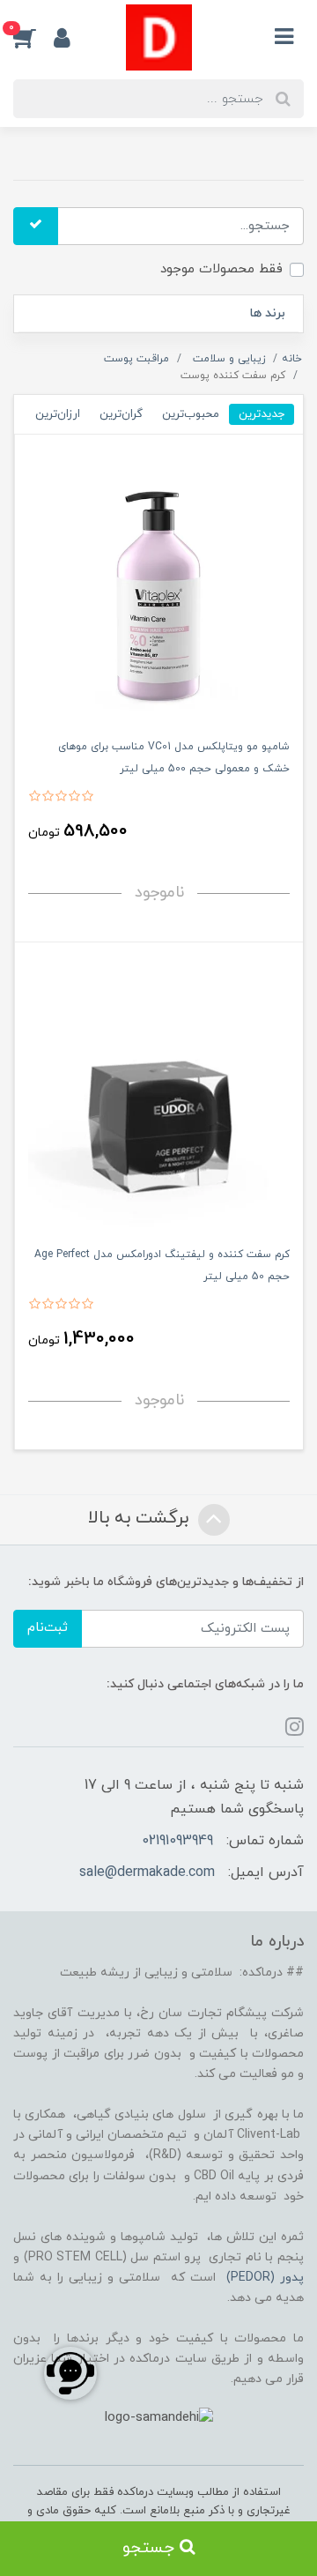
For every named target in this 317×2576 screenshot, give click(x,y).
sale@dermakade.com (147, 1872)
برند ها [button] (268, 313)
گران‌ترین (121, 414)
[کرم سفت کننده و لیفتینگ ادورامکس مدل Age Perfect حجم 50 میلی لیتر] (159, 1099)
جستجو (151, 2548)
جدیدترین (262, 414)
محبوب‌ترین (191, 414)
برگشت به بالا (141, 1518)
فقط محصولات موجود (221, 269)
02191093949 (177, 1841)
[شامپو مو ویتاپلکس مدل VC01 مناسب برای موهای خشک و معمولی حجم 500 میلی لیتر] (159, 591)
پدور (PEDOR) (265, 2278)
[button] (33, 38)
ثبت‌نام (48, 1628)
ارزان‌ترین (58, 414)
